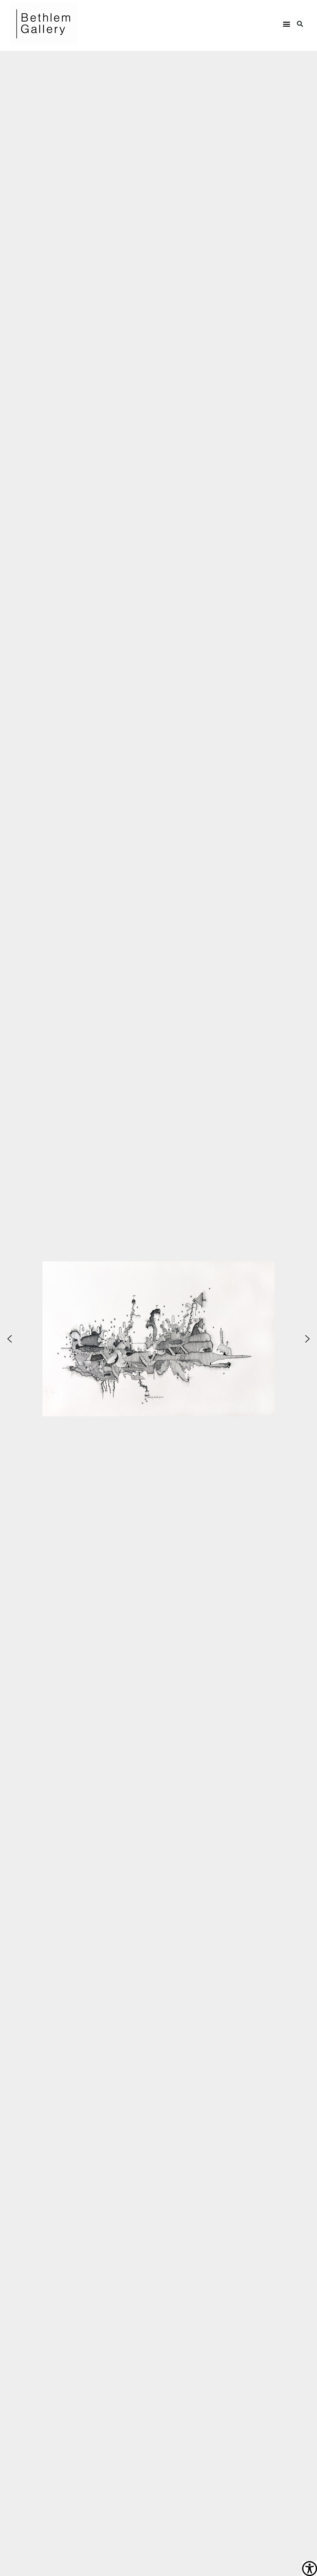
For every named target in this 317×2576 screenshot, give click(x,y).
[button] (287, 24)
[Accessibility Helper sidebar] (310, 2569)
